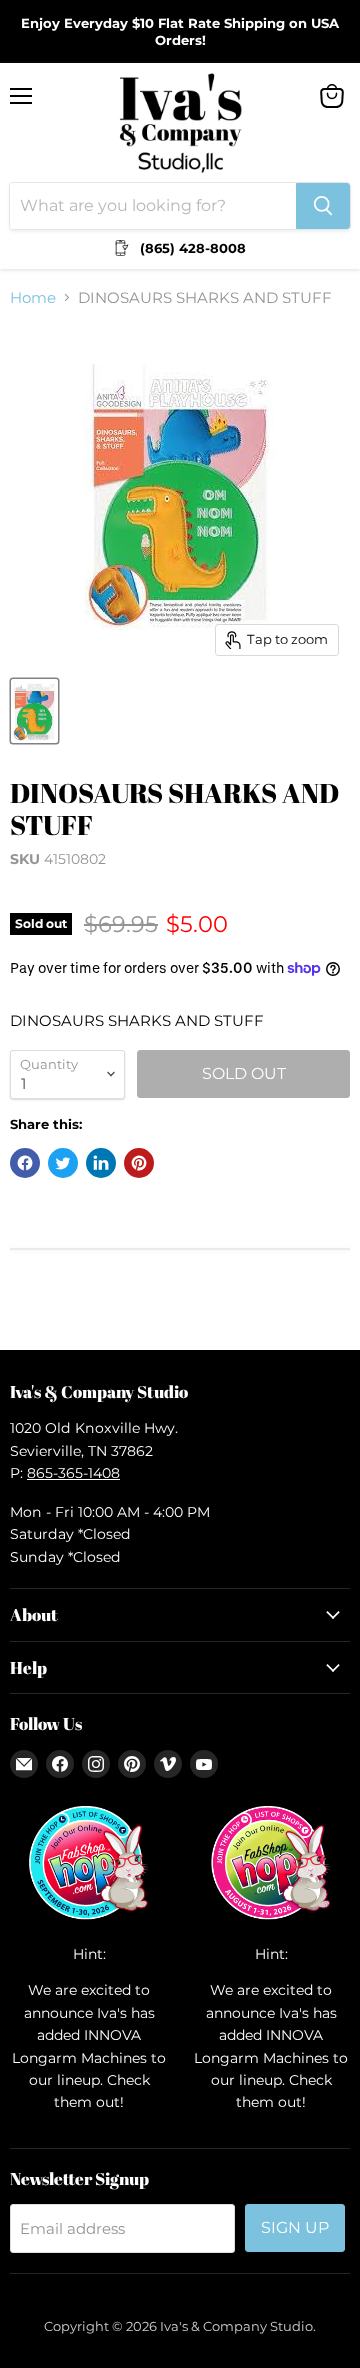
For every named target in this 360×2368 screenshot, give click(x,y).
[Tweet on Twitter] (63, 1163)
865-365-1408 (73, 1473)
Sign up (295, 2227)
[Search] (323, 206)
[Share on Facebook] (25, 1163)
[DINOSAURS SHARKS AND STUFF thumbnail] (34, 711)
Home (33, 297)
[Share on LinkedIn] (101, 1163)
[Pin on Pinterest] (139, 1163)
